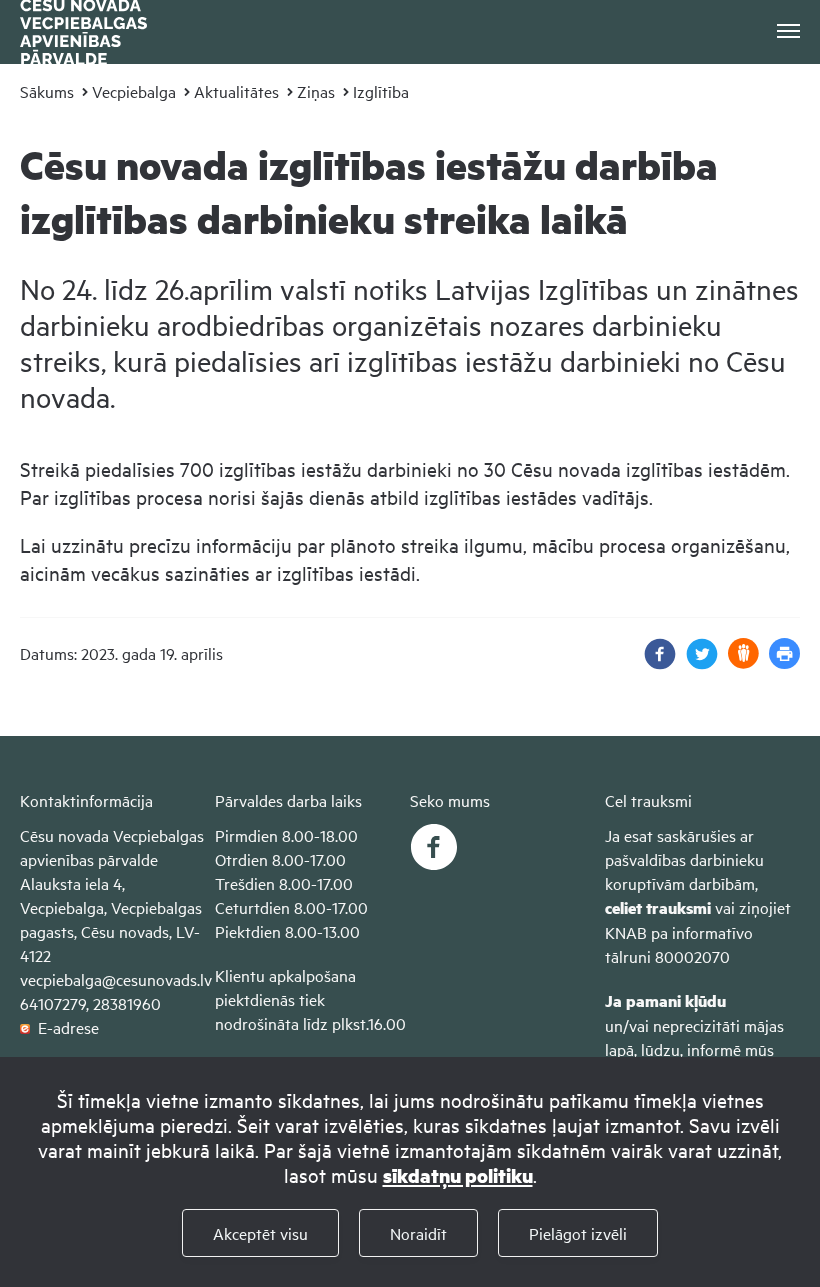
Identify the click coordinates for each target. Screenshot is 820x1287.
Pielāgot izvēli (578, 1233)
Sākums (47, 91)
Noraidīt (418, 1233)
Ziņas (316, 91)
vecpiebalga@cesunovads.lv (116, 979)
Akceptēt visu (260, 1233)
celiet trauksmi (658, 907)
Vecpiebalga (134, 91)
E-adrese (64, 1027)
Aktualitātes (236, 91)
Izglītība (381, 91)
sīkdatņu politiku (458, 1175)
